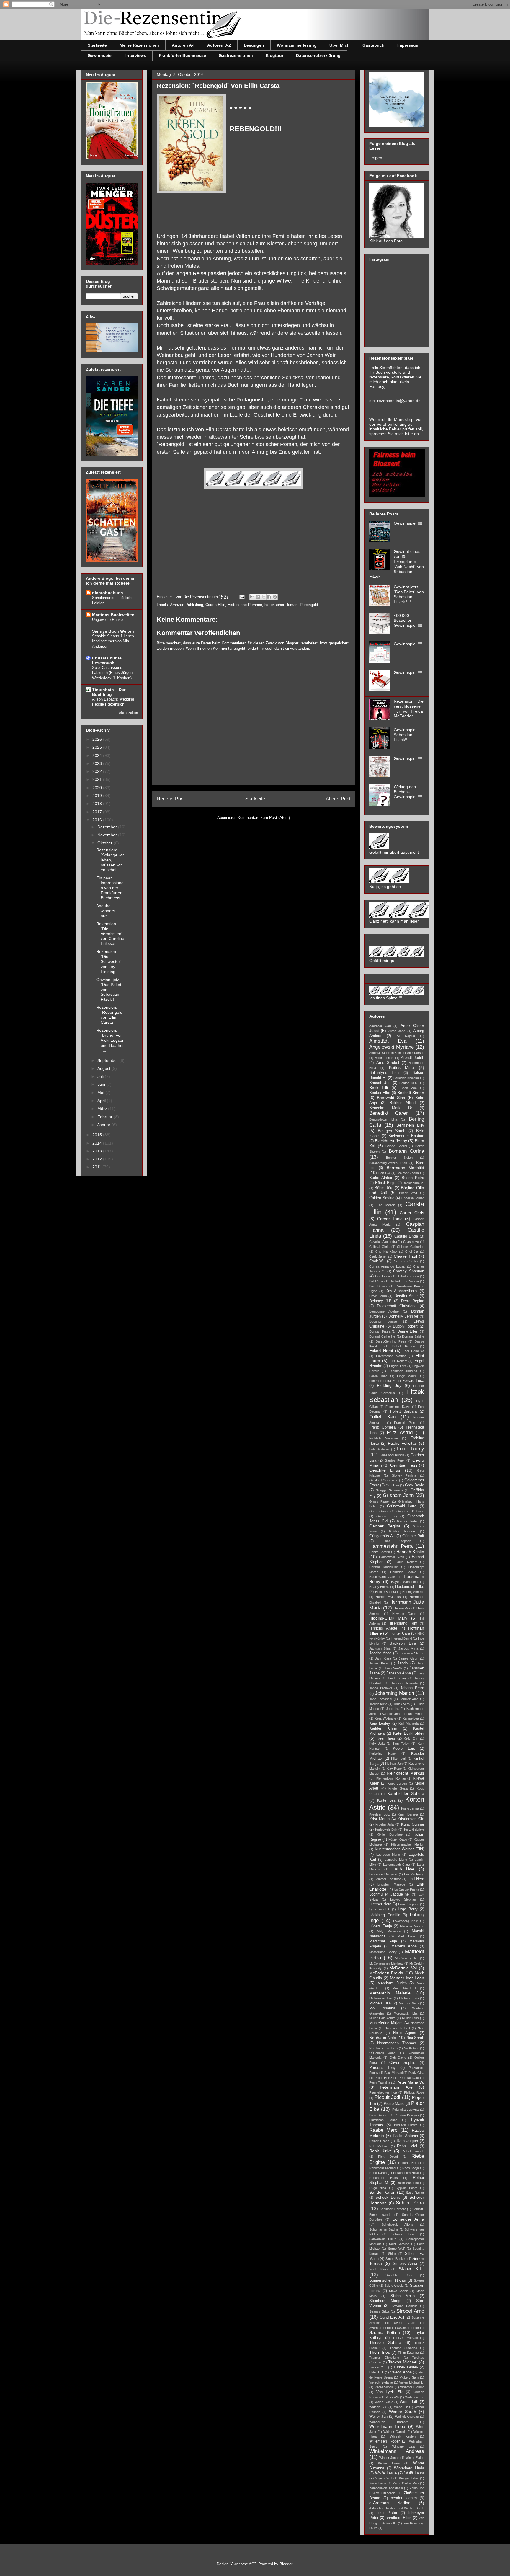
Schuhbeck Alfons (397, 2224)
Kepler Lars (404, 1749)
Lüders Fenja (381, 1926)
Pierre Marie (394, 2104)
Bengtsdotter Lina (383, 1119)
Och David (398, 2058)
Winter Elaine (415, 2458)
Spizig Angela (394, 2286)
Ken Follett (401, 1744)
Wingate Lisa (404, 2446)
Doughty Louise (383, 1321)
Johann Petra (412, 1688)
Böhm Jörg (384, 1188)
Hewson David (404, 1614)
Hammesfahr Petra (391, 1546)
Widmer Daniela (395, 2432)
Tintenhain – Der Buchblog (109, 692)
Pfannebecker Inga (383, 2092)
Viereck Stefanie (381, 2382)
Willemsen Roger (384, 2441)
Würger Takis (409, 2478)
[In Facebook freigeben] (269, 597)
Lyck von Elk (380, 1909)
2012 (98, 1159)
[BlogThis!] (258, 597)
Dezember (108, 827)
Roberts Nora (408, 2163)
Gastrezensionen (236, 55)
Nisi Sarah (415, 2038)
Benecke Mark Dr (391, 1108)
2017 (98, 812)
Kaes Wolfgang (385, 1718)
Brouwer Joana (408, 1173)
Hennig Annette (413, 1592)
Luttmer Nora (380, 1904)
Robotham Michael (383, 2168)
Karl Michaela (408, 1723)
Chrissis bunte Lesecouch (107, 660)
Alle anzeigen (128, 713)
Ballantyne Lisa (384, 1073)
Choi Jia (412, 1251)
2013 (98, 1151)
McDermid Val (403, 1968)
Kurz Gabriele (414, 1829)
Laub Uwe (404, 1869)
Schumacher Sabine (384, 2229)
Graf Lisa (392, 1485)
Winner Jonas (389, 2458)
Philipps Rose (414, 2092)
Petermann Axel (397, 2087)
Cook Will (377, 1261)
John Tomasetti (381, 1699)
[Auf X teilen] (264, 597)
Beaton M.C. (409, 1083)
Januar (104, 1125)
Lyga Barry (408, 1909)
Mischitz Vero (409, 2003)
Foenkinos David (398, 1407)
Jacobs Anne (380, 1653)
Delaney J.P (380, 1301)
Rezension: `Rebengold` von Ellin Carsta (110, 1015)
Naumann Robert (397, 2028)
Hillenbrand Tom (403, 1623)
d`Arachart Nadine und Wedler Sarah (397, 2508)
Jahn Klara (383, 1658)
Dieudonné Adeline (384, 1311)
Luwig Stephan (409, 1904)
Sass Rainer (415, 2193)
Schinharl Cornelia (393, 2209)
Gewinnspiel (100, 55)
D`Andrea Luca (408, 1276)
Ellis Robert (398, 1361)
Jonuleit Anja (409, 1699)
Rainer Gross (379, 2141)
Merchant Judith (392, 1983)
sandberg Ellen (399, 2518)
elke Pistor (387, 2513)
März (103, 1109)
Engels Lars (398, 1366)
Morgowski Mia (406, 2013)
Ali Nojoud (406, 1036)
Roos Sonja (411, 2168)
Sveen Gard (405, 2323)
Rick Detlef (388, 2157)
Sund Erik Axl (392, 2317)
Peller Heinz (383, 2078)
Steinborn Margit (385, 2301)
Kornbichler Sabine (406, 1793)
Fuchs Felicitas (402, 1443)
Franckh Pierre (406, 1423)
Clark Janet (378, 1256)
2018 (98, 804)
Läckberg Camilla (385, 1915)
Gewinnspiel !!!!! (409, 644)
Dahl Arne (376, 1281)
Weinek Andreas (407, 2417)
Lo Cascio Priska (407, 1889)
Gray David (415, 1485)
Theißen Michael (405, 2338)
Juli (101, 1076)
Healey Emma (379, 1587)
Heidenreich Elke (410, 1587)
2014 (98, 1143)
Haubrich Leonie (403, 1572)
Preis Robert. (379, 2115)
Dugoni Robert (405, 1326)
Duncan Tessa (380, 1331)
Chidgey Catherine (411, 1247)
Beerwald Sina (391, 1098)
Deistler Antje (406, 1296)
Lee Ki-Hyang (414, 1874)
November (108, 835)
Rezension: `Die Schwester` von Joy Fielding (109, 961)
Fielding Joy (389, 1385)
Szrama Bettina (385, 2332)
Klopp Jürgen (397, 1783)
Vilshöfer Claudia (412, 2387)
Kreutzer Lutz (380, 1814)
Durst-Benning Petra (391, 1341)
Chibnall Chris (379, 1247)
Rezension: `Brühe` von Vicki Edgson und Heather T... (110, 1040)
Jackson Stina (380, 1648)
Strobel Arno (410, 2311)
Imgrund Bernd (401, 1638)
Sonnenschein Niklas (388, 2280)
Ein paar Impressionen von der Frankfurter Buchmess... (110, 888)
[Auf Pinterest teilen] (275, 597)
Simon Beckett (396, 2259)
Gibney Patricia (404, 1475)
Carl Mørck (386, 1205)
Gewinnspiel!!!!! (408, 523)
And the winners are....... (106, 911)
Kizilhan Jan (394, 1764)
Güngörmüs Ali (382, 1536)
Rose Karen (378, 2173)
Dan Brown (378, 1286)
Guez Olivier (379, 1511)
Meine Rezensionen (139, 45)
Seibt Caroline (399, 2244)
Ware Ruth (409, 2402)
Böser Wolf (408, 1193)
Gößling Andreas (403, 1531)
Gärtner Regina (385, 1526)
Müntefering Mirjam (386, 2023)
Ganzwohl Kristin (392, 1455)
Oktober (106, 843)
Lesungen (254, 45)
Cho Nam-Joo (386, 1251)
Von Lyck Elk (390, 2392)
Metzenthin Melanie (390, 1993)
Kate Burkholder (409, 1733)
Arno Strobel (388, 1063)
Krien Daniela (408, 1814)
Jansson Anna (398, 1673)
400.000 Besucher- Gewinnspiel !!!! (408, 621)
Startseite (97, 45)
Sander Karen (382, 2192)
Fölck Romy (411, 1449)
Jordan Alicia (378, 1704)
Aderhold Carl (380, 1026)
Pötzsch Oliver (406, 2125)
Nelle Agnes (405, 2033)
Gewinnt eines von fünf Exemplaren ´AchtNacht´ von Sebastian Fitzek (397, 564)
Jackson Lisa (403, 1643)
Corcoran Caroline (406, 1261)
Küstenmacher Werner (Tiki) (399, 1849)
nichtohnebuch (108, 593)
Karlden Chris (383, 1728)
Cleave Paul (405, 1256)
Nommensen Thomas (397, 2043)
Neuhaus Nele (383, 2038)
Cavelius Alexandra (383, 1242)
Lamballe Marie (396, 1860)
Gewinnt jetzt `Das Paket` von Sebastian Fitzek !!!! (409, 594)
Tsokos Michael (403, 2362)
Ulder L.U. (377, 2372)
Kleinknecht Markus (405, 1773)
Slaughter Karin (399, 2275)
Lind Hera (416, 1879)
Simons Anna (405, 2264)
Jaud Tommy (397, 1678)
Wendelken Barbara (389, 2422)
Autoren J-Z (219, 45)
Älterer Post (338, 799)
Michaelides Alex (381, 1998)
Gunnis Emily (387, 1516)
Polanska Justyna (405, 2110)
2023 (98, 763)
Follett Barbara (404, 1411)
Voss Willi (392, 2397)
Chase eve (411, 1242)
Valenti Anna (401, 2372)
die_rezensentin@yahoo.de (395, 401)
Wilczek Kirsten (403, 2436)
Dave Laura (378, 1296)
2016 (98, 820)
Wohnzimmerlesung (297, 45)
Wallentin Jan (415, 2397)
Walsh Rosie (384, 2402)
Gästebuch (373, 45)
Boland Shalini (396, 1146)
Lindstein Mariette (391, 1884)
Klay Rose (394, 1769)
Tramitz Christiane (384, 2358)
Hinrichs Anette (383, 1628)
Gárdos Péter (407, 1521)
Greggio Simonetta (389, 1490)
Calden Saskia (382, 1198)
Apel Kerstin (416, 1053)
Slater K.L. (411, 2269)
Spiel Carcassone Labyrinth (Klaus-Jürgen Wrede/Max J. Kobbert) (112, 673)
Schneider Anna (408, 2219)
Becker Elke (380, 1093)
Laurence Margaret (383, 1874)
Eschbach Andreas (403, 1371)
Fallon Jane (378, 1376)
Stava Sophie (399, 2291)
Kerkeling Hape (382, 1754)
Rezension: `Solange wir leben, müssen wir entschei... (110, 860)
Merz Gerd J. (405, 1988)
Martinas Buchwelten (113, 615)
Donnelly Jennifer (403, 1316)
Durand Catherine (382, 1336)
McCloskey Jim (407, 1958)
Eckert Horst (381, 1351)
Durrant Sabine (413, 1336)
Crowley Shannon (409, 1271)
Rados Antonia (406, 2136)
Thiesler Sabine (385, 2342)
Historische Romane (245, 605)
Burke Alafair (381, 1178)
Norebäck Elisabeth (383, 2048)
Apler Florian (384, 1058)
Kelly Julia (377, 1744)
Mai (101, 1093)
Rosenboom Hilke (406, 2173)
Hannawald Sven (392, 1557)
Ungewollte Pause (107, 619)
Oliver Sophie (402, 2063)
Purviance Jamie (383, 2120)
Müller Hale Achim (382, 2018)
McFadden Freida (386, 1973)
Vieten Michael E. (412, 2382)
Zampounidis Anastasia (386, 2488)
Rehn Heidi (407, 2146)
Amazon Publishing (187, 605)
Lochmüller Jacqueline (389, 1894)
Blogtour (274, 55)
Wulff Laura (414, 2473)
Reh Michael (379, 2146)
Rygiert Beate (406, 2188)
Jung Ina (393, 1709)
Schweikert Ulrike (383, 2239)
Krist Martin (379, 1819)
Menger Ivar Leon (407, 1978)
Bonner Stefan (399, 1158)
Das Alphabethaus (402, 1291)
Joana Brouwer (381, 1688)
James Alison (409, 1658)
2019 (98, 796)
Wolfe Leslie (386, 2473)
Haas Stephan (397, 1541)
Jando (402, 1663)
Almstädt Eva (388, 1041)
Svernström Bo (380, 2328)
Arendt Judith (412, 1058)
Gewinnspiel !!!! (408, 672)
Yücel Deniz (378, 2483)
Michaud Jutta (409, 1998)
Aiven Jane (397, 1031)
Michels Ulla (380, 2003)
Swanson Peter (408, 2328)
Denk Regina (413, 1301)
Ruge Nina (378, 2188)
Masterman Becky (383, 1952)
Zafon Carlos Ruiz (406, 2483)
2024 (98, 755)
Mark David (407, 1936)
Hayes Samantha (404, 1582)
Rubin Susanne (408, 2183)
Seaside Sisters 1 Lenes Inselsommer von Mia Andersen (113, 641)
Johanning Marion (394, 1693)
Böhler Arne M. (413, 1183)
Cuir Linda (382, 1276)
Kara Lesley (380, 1723)
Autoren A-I (183, 45)
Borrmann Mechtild (405, 1168)
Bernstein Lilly (410, 1125)
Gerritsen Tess (404, 1465)
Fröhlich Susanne (384, 1438)
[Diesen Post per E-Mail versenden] (252, 597)
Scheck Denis (388, 2198)
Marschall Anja (383, 1941)
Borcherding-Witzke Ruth (388, 1163)
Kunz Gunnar (413, 1824)
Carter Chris (412, 1213)
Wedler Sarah (403, 2412)
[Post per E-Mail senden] (242, 597)
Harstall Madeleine (384, 1567)
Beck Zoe (409, 1088)
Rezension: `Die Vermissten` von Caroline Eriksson (110, 934)
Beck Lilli (379, 1088)
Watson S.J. (378, 2407)
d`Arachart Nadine (390, 2503)
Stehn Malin (403, 2296)
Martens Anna (404, 1946)
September (108, 1060)
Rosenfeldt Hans (384, 2178)
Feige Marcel (407, 1376)
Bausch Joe (380, 1083)
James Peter (379, 1663)
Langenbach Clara (397, 1865)
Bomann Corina (406, 1151)
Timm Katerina (408, 2353)
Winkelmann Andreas (397, 2451)
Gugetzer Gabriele (410, 1511)
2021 (98, 779)
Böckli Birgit (386, 1183)
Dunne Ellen (408, 1331)
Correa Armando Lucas (387, 1266)
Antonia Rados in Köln (385, 1053)
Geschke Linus (385, 1470)
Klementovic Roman (391, 1778)
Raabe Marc (383, 2130)
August (104, 1068)
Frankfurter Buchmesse (182, 55)
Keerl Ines (386, 1738)
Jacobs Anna (408, 1648)
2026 (98, 739)
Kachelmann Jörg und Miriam (403, 1714)
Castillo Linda (406, 1236)
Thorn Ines (380, 2352)
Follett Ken (382, 1417)
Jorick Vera (402, 1704)
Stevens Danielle (404, 2306)
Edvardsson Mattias (391, 1356)
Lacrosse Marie (388, 1855)
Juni (102, 1084)
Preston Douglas (407, 2115)
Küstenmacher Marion (408, 1844)
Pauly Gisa (416, 2073)
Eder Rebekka (413, 1351)
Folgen (376, 158)
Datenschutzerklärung (318, 55)
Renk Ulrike (381, 2151)
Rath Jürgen (407, 2141)
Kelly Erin (411, 1738)
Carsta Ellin (215, 605)
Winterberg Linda (409, 2468)
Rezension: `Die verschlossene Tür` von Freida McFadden (409, 709)
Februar (106, 1117)
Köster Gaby (398, 1839)
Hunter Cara (400, 1633)
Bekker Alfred (403, 1103)
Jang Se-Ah (393, 1668)
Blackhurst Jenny (391, 1141)
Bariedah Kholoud (406, 1078)
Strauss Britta (379, 2311)
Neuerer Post (171, 799)
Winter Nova (389, 2463)
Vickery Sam (409, 2377)
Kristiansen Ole (411, 1819)
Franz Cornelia (382, 1427)
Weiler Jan (378, 2417)
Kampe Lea (411, 1718)
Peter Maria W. (410, 2082)
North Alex (411, 2048)
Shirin (392, 2254)
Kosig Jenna (410, 1808)
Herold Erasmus (388, 1597)
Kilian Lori (398, 1759)
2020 (98, 788)
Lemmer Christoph (388, 1879)
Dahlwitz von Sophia (404, 1281)
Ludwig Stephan (403, 1899)
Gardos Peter (395, 1460)
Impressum (408, 45)
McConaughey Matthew (386, 1963)
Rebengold (309, 605)
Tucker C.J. (378, 2367)
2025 (98, 747)
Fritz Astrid (400, 1433)
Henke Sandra (386, 1592)
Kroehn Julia (385, 1824)
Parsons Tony (382, 2068)
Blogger (286, 2564)
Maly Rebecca (389, 1931)
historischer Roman (281, 605)
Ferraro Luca (413, 1381)
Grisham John (398, 1495)
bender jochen (404, 2498)
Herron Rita (402, 1608)
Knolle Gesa (398, 1788)
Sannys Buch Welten (113, 631)
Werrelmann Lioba (387, 2426)
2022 (98, 771)
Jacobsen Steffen (411, 1653)
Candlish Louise (413, 1198)
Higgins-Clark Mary (388, 1618)
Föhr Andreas (379, 1449)
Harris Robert (406, 1562)
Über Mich (340, 45)
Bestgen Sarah (392, 1131)
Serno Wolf (396, 2249)
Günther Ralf (413, 1536)
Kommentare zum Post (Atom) (264, 818)
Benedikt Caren (389, 1113)
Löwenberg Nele (406, 1921)
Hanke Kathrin (380, 1552)
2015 (98, 1135)
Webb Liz (401, 2407)
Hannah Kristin (410, 1552)
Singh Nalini (379, 2269)
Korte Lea (386, 1800)
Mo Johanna (382, 2008)
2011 (97, 1167)
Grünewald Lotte (402, 1506)
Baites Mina (402, 1067)
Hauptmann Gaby (382, 1577)
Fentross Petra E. (382, 1381)
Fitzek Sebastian (397, 1396)
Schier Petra (410, 2203)
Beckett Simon (411, 1093)
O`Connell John (382, 2053)
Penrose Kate (409, 2078)
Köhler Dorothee (390, 1834)
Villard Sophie (384, 2387)
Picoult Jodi (388, 2097)
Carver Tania (390, 1219)
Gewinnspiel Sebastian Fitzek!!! (405, 735)
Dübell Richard (404, 1346)
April (102, 1101)
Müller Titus (410, 2018)
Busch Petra (413, 1178)
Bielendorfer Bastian (406, 1136)
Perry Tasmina (380, 2082)
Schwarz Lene (403, 2234)
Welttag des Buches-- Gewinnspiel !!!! (408, 792)
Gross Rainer (380, 1501)
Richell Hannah (413, 2151)
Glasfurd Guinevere (384, 1480)
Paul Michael (393, 2073)
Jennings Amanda (404, 1683)
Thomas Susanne (403, 2348)
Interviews (136, 55)
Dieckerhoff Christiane (397, 1306)
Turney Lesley (406, 2367)
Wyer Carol (384, 2478)
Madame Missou (412, 1926)
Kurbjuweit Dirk (386, 1829)
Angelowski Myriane (392, 1047)
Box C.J (384, 1173)
